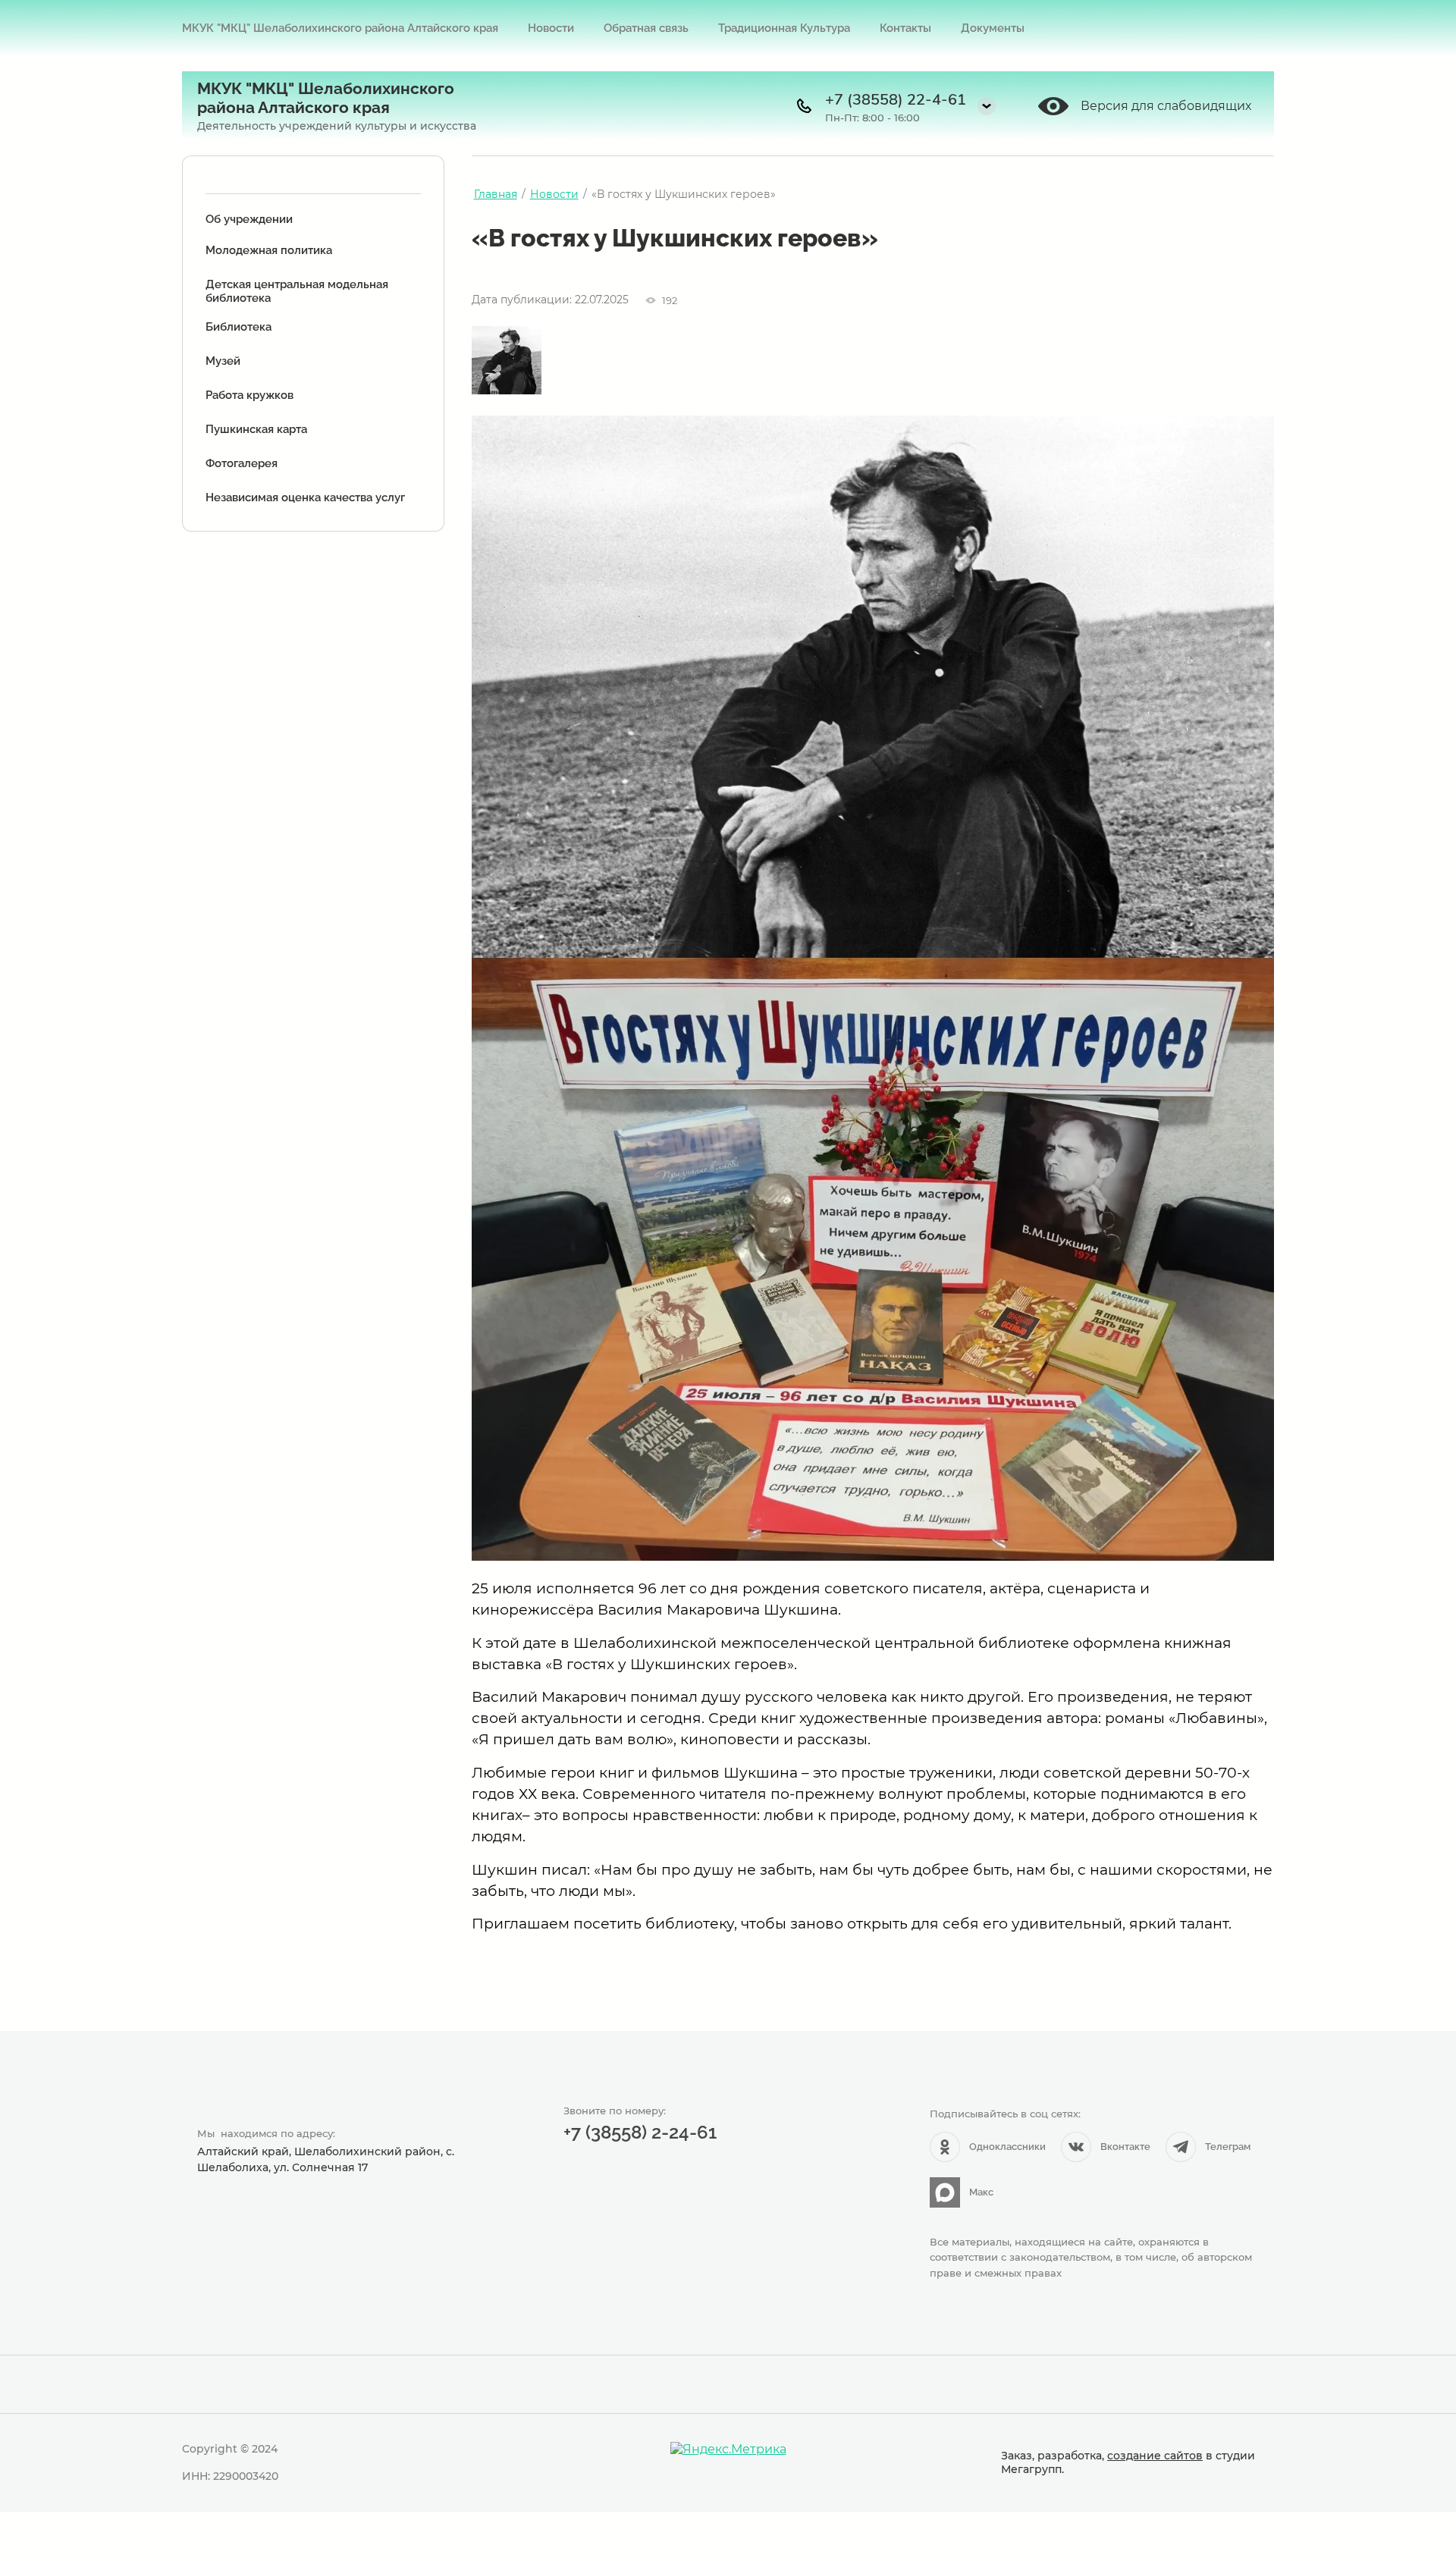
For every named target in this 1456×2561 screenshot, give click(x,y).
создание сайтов (1155, 2456)
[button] (987, 106)
